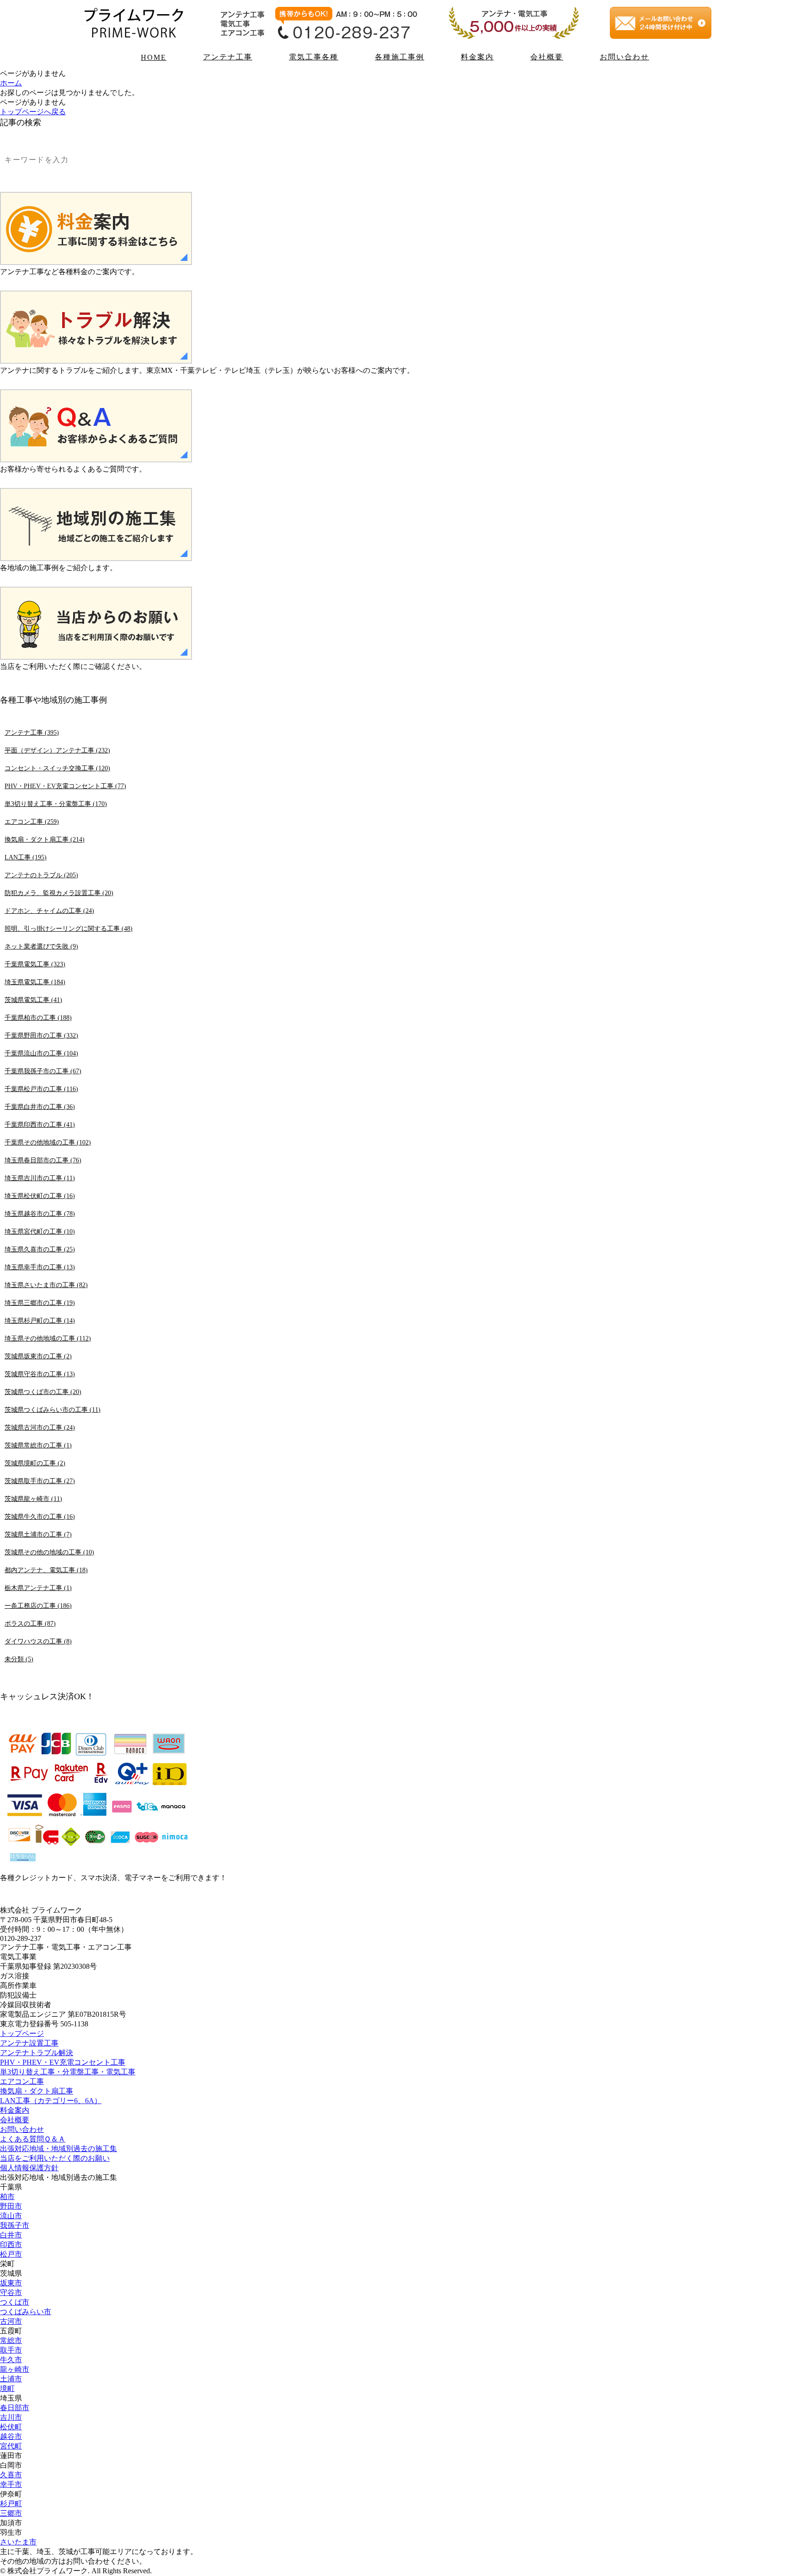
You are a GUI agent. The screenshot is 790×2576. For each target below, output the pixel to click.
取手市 (11, 2350)
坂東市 (11, 2283)
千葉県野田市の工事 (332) (41, 1035)
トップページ (22, 2033)
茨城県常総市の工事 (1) (38, 1445)
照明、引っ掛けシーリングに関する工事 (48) (69, 928)
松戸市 (11, 2254)
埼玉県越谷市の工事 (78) (40, 1214)
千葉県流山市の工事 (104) (41, 1053)
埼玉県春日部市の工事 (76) (43, 1160)
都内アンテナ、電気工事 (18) (46, 1570)
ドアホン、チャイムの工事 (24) (49, 911)
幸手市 (11, 2484)
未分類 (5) (19, 1659)
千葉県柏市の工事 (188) (38, 1018)
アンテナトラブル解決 (37, 2053)
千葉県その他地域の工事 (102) (48, 1142)
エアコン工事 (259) (32, 822)
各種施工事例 (400, 57)
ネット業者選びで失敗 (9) (41, 946)
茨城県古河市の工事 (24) (40, 1427)
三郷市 (11, 2513)
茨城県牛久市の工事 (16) (40, 1516)
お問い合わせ (625, 57)
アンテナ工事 (228, 57)
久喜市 (11, 2475)
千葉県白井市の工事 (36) (40, 1107)
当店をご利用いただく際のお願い (55, 2158)
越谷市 (11, 2436)
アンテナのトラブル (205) (41, 875)
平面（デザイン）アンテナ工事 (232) (57, 750)
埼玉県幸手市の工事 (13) (40, 1267)
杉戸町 (11, 2504)
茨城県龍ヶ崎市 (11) (33, 1499)
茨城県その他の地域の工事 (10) (49, 1552)
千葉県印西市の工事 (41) (40, 1124)
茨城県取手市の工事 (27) (40, 1481)
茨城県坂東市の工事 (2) (38, 1356)
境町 (7, 2388)
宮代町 (11, 2446)
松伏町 (11, 2427)
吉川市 (11, 2417)
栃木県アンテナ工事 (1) (38, 1588)
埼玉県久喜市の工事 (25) (40, 1249)
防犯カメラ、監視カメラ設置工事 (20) (59, 893)
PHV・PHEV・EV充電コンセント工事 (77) (65, 786)
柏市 (7, 2197)
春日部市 (15, 2408)
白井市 (11, 2235)
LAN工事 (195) (26, 857)
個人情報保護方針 (29, 2168)
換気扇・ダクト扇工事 (37, 2091)
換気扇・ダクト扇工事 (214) (45, 839)
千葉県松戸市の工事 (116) (41, 1089)
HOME (154, 57)
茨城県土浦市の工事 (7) (38, 1534)
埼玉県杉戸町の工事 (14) (40, 1320)
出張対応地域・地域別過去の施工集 (59, 2149)
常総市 (11, 2340)
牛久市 (11, 2360)
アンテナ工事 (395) (32, 732)
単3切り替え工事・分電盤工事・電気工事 (68, 2072)
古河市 (11, 2321)
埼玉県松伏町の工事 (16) (40, 1196)
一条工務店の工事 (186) (38, 1606)
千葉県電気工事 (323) (35, 964)
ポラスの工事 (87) (30, 1623)
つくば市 (15, 2302)
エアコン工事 (22, 2081)
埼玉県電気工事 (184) (35, 982)
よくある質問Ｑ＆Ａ (33, 2139)
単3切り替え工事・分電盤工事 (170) (56, 804)
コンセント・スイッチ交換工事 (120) (57, 768)
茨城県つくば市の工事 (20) (43, 1392)
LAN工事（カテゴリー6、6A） (51, 2101)
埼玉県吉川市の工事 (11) (40, 1178)
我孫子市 (15, 2225)
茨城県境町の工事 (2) (35, 1463)
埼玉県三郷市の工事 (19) (40, 1303)
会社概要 (547, 57)
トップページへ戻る (33, 112)
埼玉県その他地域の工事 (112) (48, 1338)
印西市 (11, 2245)
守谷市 (11, 2292)
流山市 (11, 2216)
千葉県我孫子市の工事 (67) (43, 1071)
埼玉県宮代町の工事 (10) (40, 1231)
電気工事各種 (314, 57)
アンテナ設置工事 (29, 2043)
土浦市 (11, 2379)
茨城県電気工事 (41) (33, 1000)
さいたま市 (18, 2542)
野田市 (11, 2206)
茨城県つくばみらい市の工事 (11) (53, 1410)
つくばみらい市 (26, 2312)
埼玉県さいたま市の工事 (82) (46, 1285)
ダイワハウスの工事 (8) (38, 1641)
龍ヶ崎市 (15, 2369)
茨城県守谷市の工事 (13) (40, 1374)
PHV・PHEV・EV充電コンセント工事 (63, 2062)
